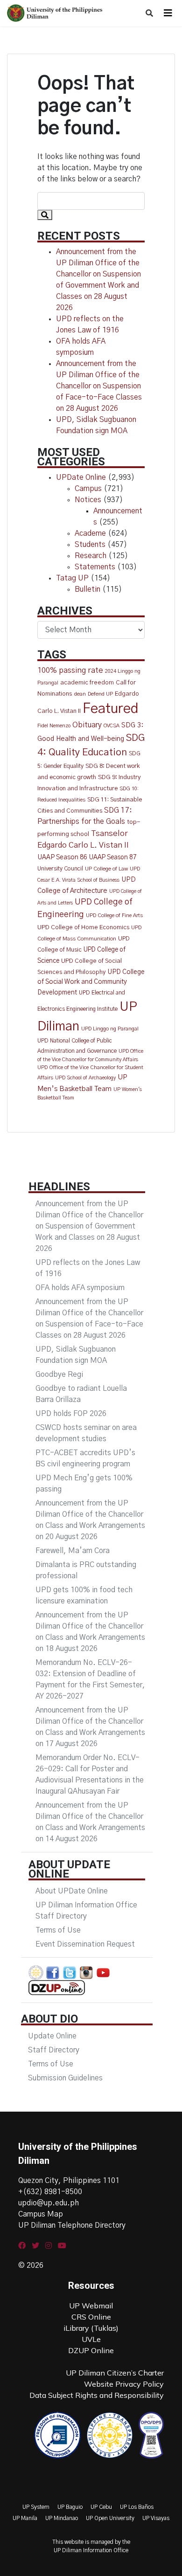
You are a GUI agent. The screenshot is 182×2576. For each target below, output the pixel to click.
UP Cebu (101, 2507)
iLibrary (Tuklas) (91, 2328)
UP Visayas (156, 2518)
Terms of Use (58, 1930)
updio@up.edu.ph (49, 2203)
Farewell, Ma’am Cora (73, 1551)
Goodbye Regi (59, 1374)
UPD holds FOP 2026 (71, 1414)
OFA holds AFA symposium (80, 1288)
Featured (111, 709)
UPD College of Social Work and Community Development (91, 983)
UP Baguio (70, 2507)
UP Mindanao (62, 2518)
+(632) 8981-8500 (50, 2192)
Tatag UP (72, 578)
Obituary (87, 725)
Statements (95, 567)
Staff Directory (54, 2050)
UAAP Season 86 (62, 857)
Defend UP (100, 694)
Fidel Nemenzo (54, 726)
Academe (90, 533)
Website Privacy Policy (124, 2384)
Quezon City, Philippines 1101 (69, 2181)
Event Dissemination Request (85, 1944)
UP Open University (110, 2518)
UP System (36, 2507)
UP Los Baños (137, 2507)
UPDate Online (81, 477)
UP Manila (25, 2518)
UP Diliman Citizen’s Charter (115, 2373)
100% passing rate (70, 670)
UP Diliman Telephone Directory (72, 2225)
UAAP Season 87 (113, 857)
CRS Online (91, 2317)
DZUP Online (91, 2350)
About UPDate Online (72, 1891)
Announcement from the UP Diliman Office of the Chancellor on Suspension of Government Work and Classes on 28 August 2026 (89, 1226)
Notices (88, 500)
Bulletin (87, 589)
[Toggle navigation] (168, 13)
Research (91, 556)
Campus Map (41, 2214)
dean (80, 694)
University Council (60, 869)
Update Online (52, 2036)
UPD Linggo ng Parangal (110, 1029)
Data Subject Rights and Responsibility (97, 2395)
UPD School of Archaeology (85, 1078)
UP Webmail (91, 2306)
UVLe (91, 2339)
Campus (88, 489)
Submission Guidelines (65, 2078)
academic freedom (87, 683)
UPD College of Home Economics (83, 928)
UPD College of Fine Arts (114, 915)
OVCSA (112, 726)
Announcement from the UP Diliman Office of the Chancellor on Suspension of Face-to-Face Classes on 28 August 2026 (99, 386)
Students (90, 545)
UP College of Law (106, 869)
